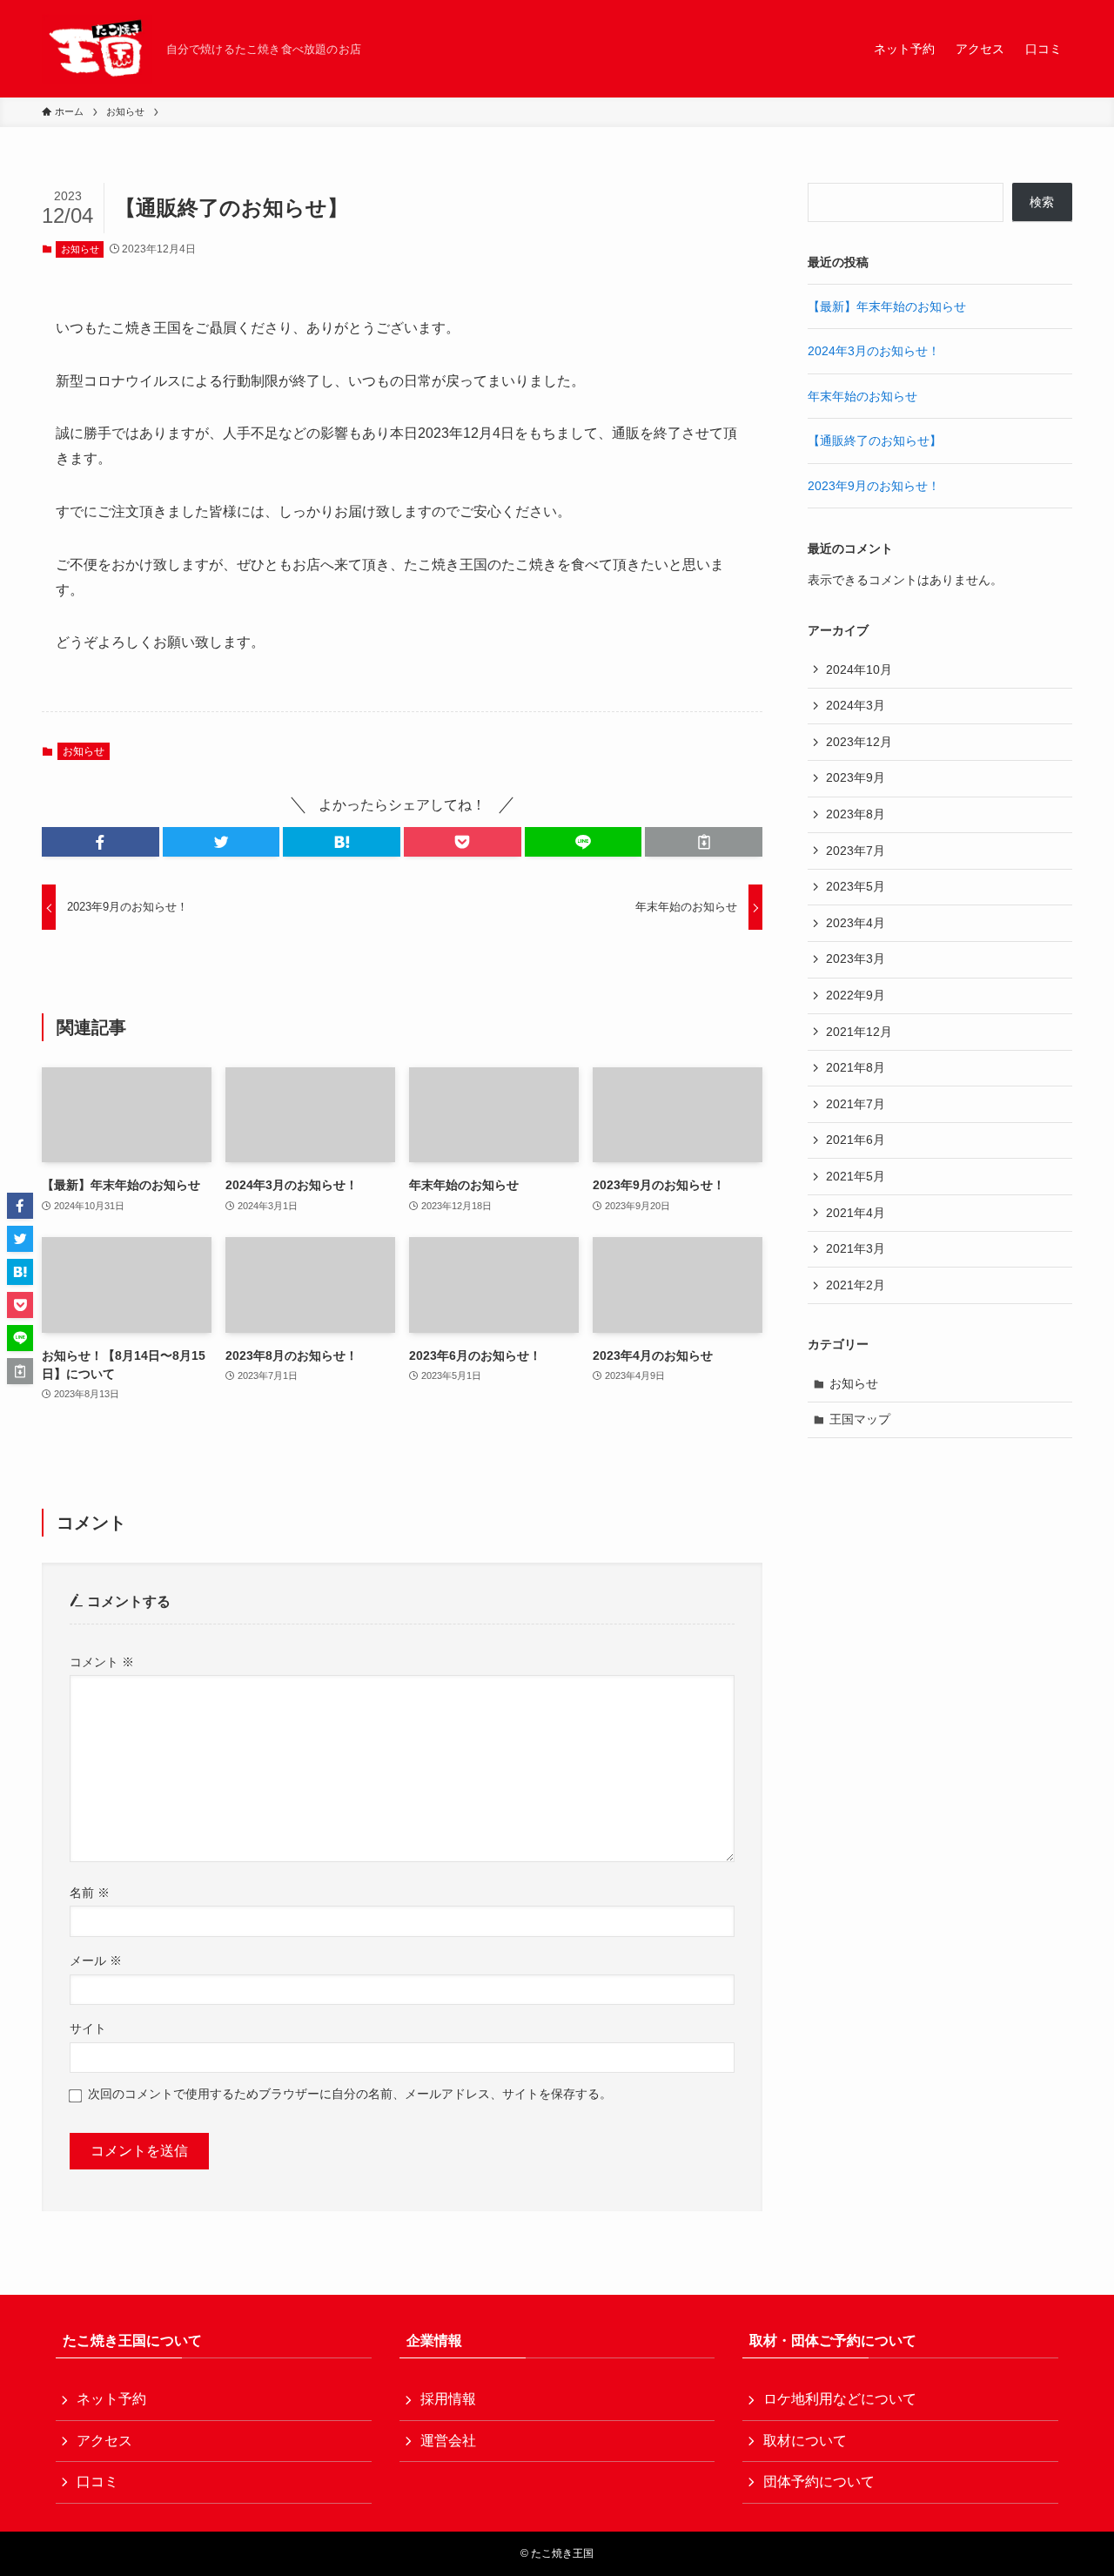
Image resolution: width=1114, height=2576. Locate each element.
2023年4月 (856, 923)
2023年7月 (856, 851)
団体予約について (819, 2482)
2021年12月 (859, 1032)
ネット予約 (111, 2399)
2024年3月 (856, 705)
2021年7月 (856, 1104)
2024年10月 (859, 669)
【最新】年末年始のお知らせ (887, 306)
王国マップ (860, 1419)
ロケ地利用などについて (840, 2399)
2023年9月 (856, 777)
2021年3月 (856, 1248)
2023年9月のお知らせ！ (874, 486)
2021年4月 (856, 1213)
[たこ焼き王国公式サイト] (97, 49)
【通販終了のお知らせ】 (875, 441)
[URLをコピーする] (704, 842)
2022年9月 (856, 995)
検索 (1042, 202)
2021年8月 (856, 1067)
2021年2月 (856, 1285)
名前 (90, 1893)
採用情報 (448, 2399)
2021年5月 (856, 1176)
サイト (88, 2028)
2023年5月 (856, 886)
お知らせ (80, 249)
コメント (102, 1662)
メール (96, 1961)
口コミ (97, 2482)
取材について (805, 2441)
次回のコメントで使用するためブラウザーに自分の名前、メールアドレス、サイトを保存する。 (350, 2094)
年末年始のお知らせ (862, 396)
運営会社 (448, 2441)
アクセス (104, 2441)
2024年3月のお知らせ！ (874, 351)
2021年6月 (856, 1140)
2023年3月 (856, 958)
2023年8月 (856, 814)
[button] (101, 842)
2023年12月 (859, 742)
